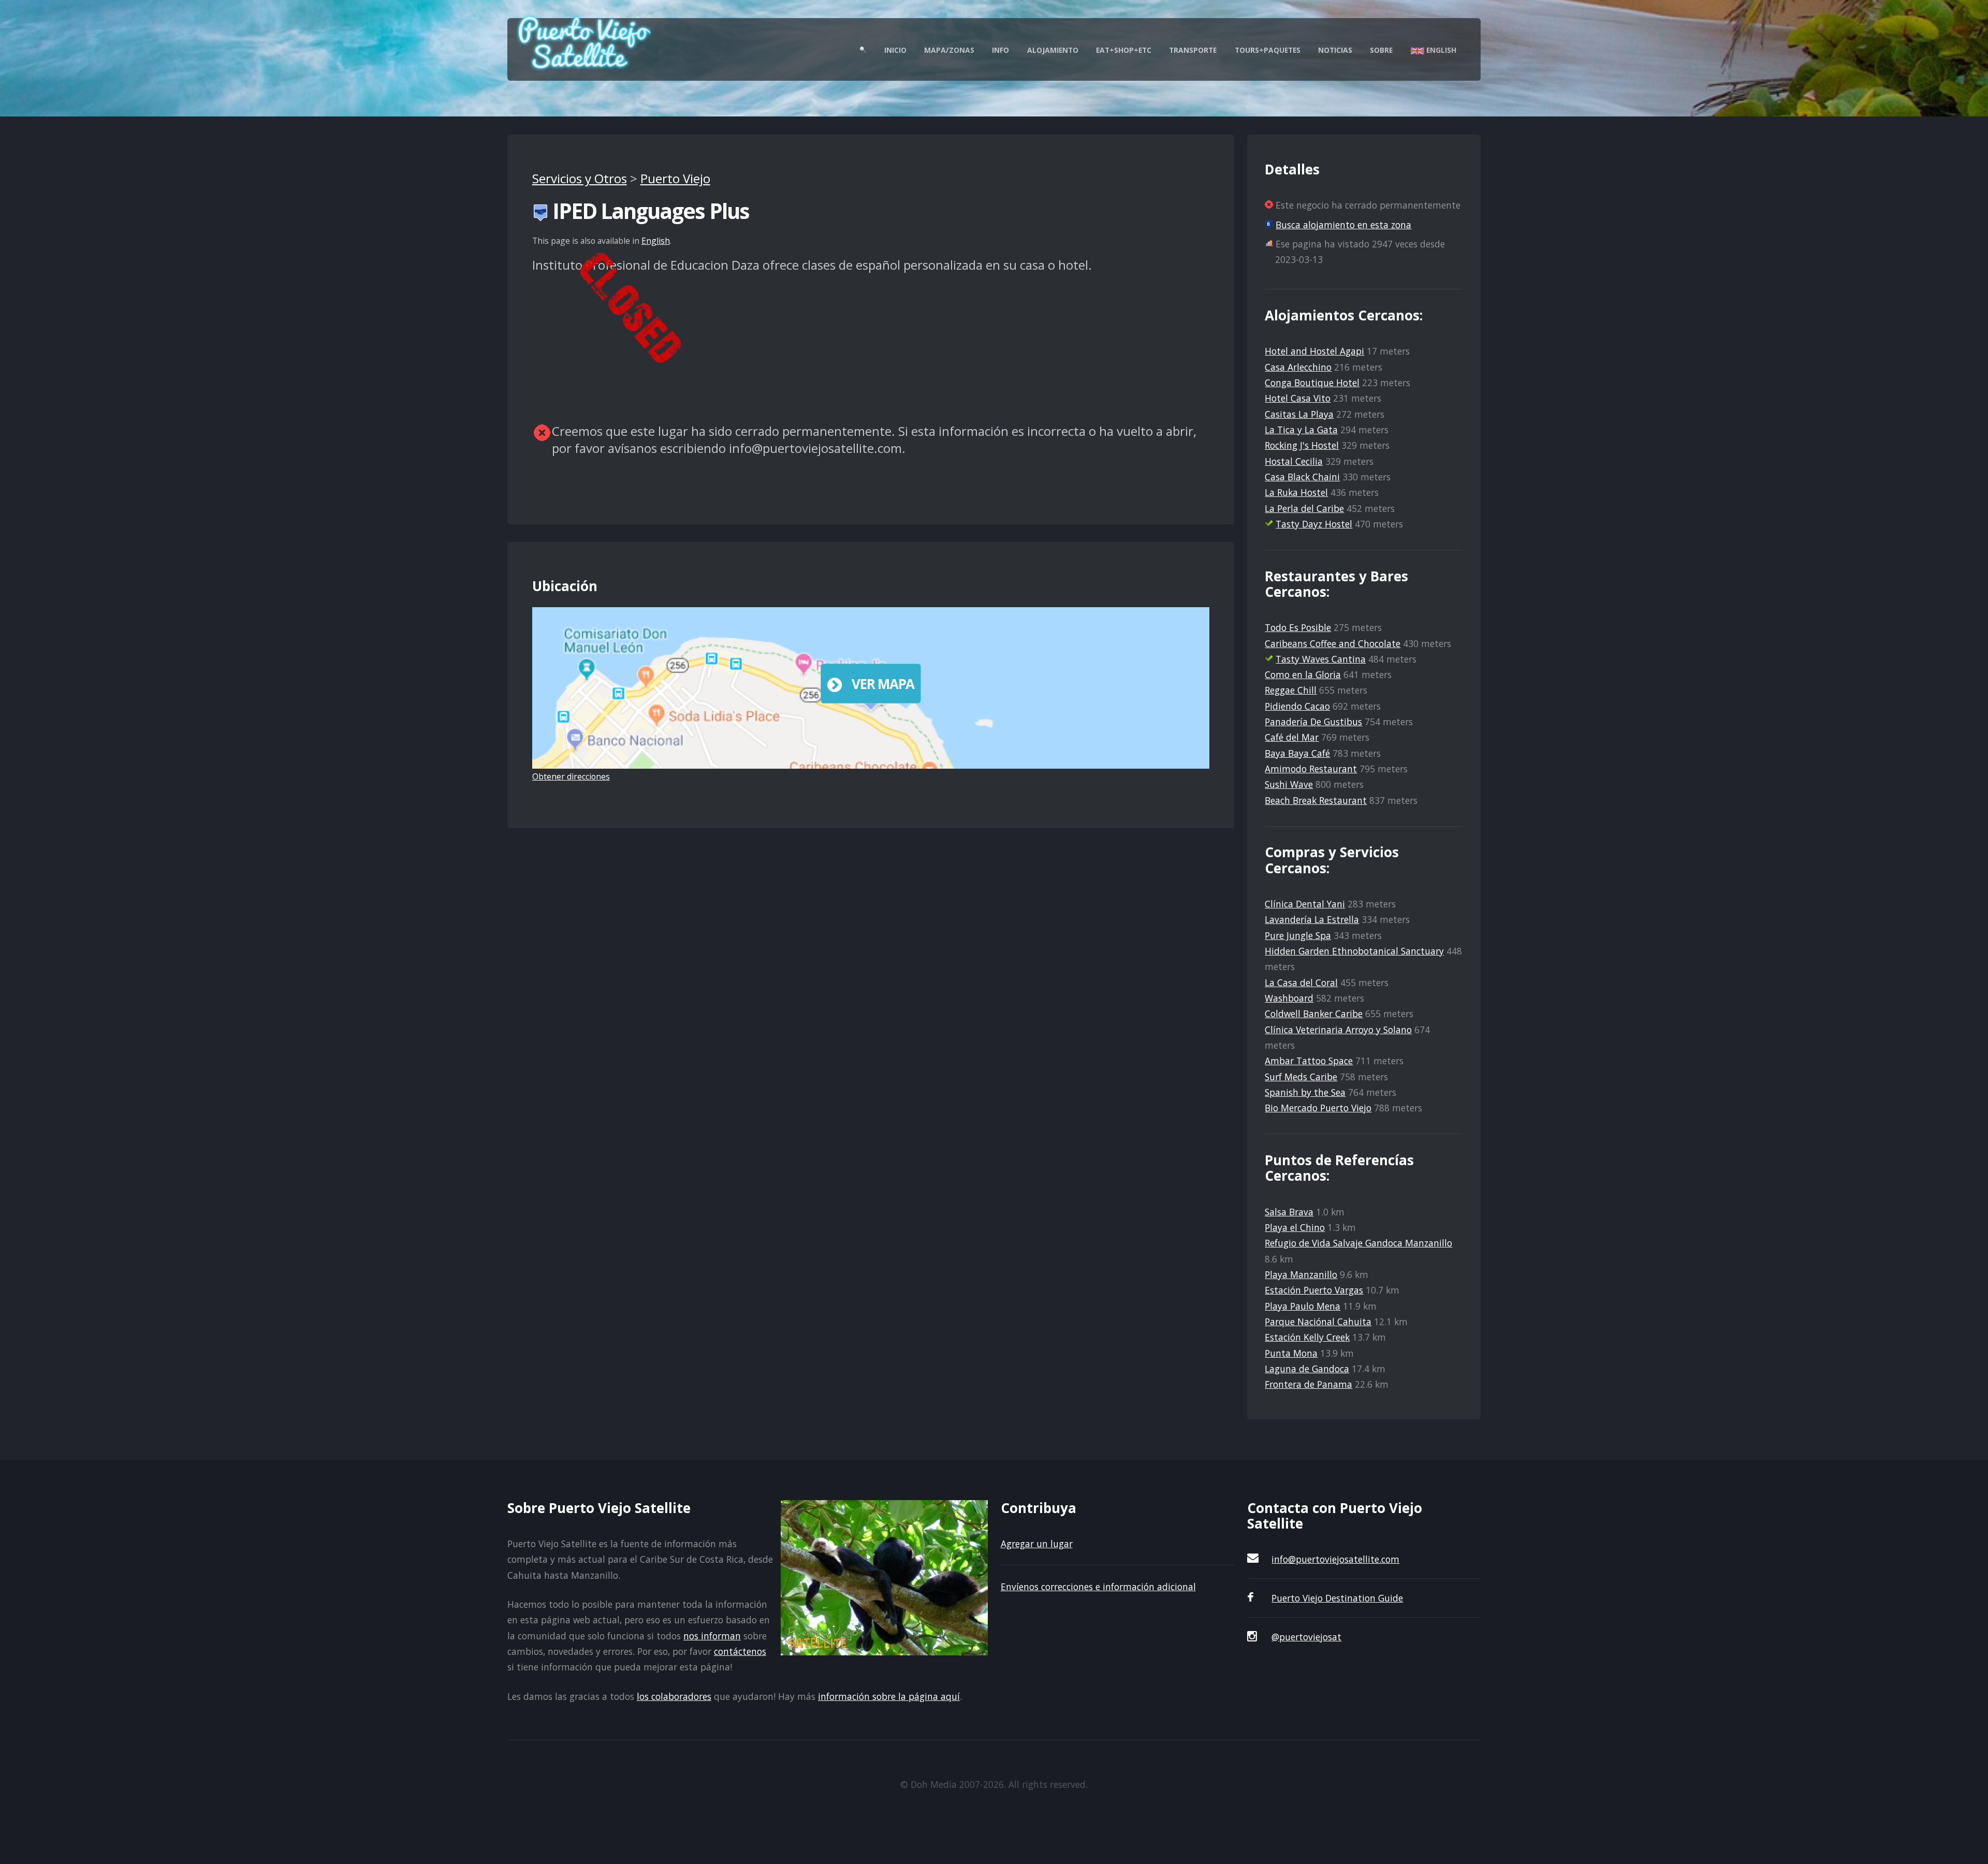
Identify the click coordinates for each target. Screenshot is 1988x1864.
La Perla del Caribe (1304, 508)
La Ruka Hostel (1296, 492)
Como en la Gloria (1303, 674)
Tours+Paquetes (1268, 50)
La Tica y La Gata (1301, 430)
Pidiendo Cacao (1297, 706)
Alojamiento (1053, 50)
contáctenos (740, 1651)
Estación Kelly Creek (1307, 1337)
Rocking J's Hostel (1302, 445)
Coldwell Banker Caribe (1314, 1014)
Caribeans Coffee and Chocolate (1333, 643)
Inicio (895, 50)
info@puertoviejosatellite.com (1335, 1559)
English (1440, 50)
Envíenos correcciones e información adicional (1098, 1587)
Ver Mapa (883, 684)
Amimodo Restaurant (1311, 769)
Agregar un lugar (1037, 1544)
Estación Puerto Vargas (1314, 1290)
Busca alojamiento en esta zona (1343, 225)
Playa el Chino (1295, 1227)
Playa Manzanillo (1301, 1274)
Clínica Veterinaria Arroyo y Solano (1338, 1030)
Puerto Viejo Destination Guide (1337, 1598)
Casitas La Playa (1299, 414)
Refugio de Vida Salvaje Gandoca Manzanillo (1358, 1243)
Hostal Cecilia (1294, 461)
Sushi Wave (1289, 784)
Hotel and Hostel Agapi (1314, 351)
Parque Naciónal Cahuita (1318, 1322)
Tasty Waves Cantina (1321, 659)
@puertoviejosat (1306, 1637)
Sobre (1381, 50)
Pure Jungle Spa (1298, 935)
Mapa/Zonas (949, 50)
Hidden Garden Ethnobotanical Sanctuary (1354, 951)
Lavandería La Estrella (1312, 919)
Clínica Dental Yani (1305, 904)
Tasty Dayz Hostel (1314, 524)
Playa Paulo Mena (1303, 1306)
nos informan (712, 1636)
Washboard (1289, 998)
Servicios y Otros (580, 178)
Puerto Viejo (675, 178)
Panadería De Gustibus (1313, 722)
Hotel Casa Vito (1298, 398)
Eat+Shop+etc (1124, 50)
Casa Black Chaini (1302, 477)
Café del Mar (1292, 737)
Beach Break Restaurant (1316, 800)
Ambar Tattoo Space (1309, 1061)
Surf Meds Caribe (1301, 1077)
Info (1000, 50)
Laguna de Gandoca (1307, 1369)
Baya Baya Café (1297, 753)
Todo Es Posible (1298, 627)
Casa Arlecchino (1298, 367)
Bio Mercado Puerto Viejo (1318, 1108)
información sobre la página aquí (889, 1696)
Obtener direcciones (571, 776)
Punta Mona (1291, 1353)
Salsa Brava (1289, 1212)
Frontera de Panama (1309, 1384)
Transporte (1193, 50)
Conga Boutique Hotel (1312, 383)
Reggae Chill (1291, 690)
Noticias (1335, 50)
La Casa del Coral (1301, 982)
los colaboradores (674, 1696)
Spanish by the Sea (1305, 1092)
